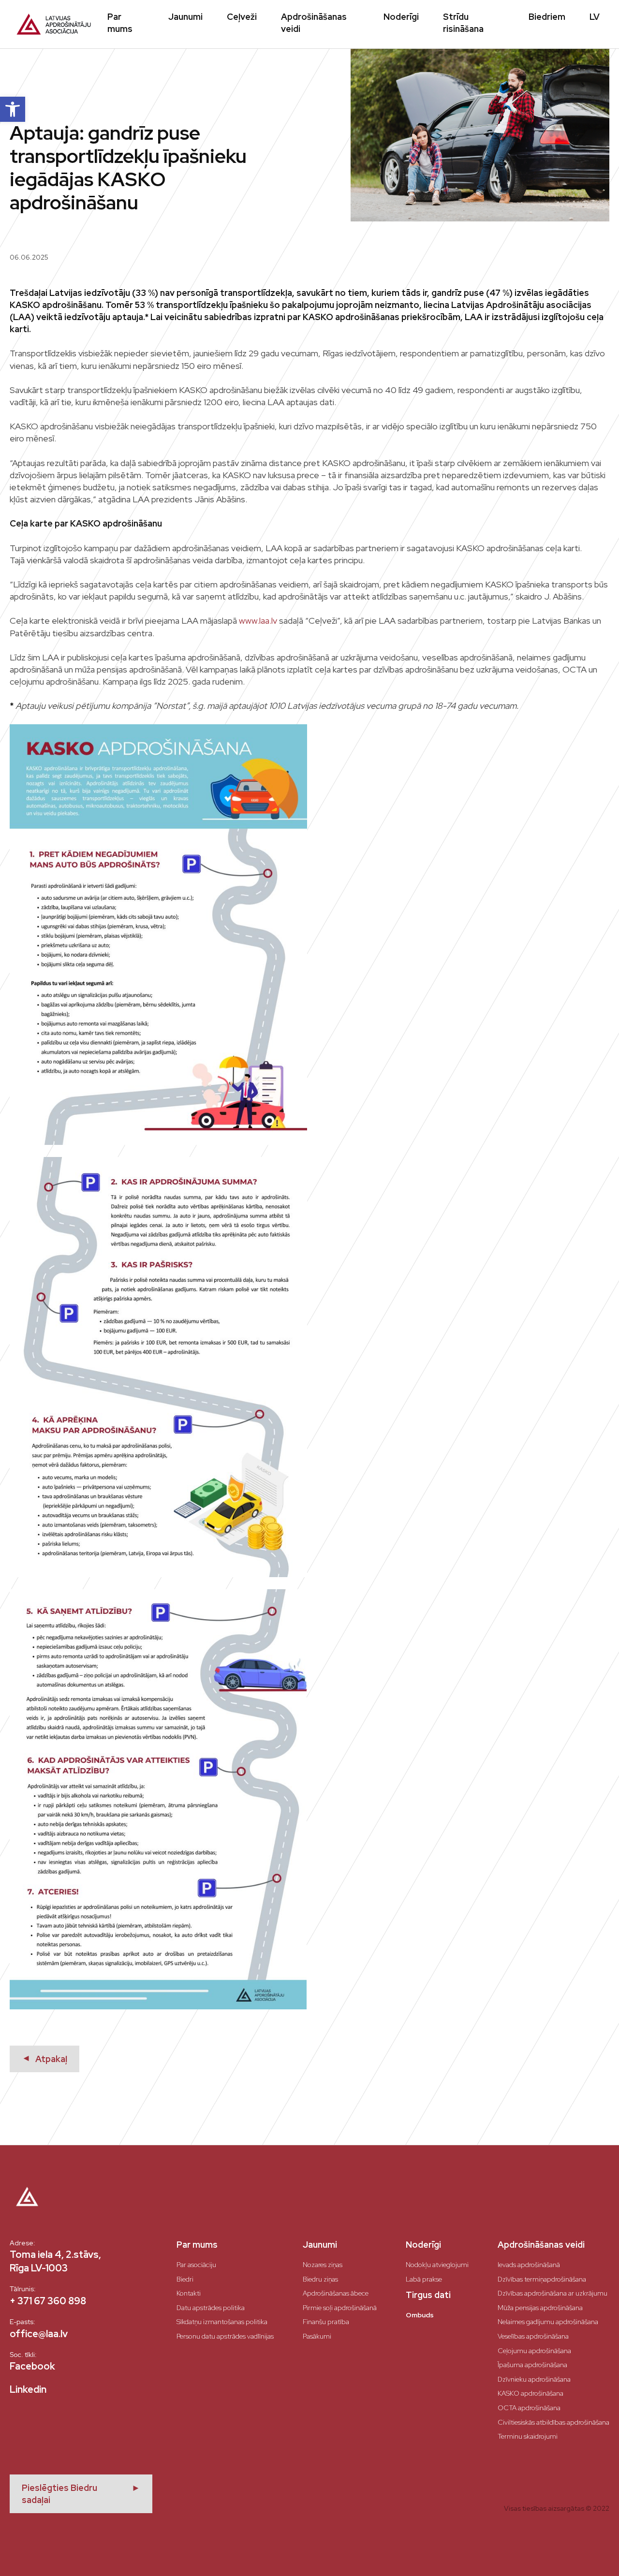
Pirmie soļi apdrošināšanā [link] (340, 2308)
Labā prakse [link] (424, 2279)
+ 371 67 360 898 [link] (48, 2301)
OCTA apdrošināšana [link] (529, 2408)
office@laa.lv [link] (39, 2334)
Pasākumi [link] (317, 2336)
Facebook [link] (32, 2366)
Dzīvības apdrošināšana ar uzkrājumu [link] (553, 2293)
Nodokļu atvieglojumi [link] (437, 2265)
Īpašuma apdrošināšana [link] (532, 2365)
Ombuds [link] (420, 2315)
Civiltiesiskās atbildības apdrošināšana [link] (553, 2422)
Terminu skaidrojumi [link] (528, 2436)
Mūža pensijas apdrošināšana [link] (540, 2308)
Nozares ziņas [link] (323, 2265)
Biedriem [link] (547, 17)
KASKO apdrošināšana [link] (531, 2393)
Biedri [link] (185, 2279)
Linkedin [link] (28, 2389)
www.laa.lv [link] (258, 621)
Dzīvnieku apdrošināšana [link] (534, 2379)
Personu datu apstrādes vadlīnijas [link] (225, 2336)
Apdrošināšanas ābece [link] (336, 2293)
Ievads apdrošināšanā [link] (529, 2265)
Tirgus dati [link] (428, 2295)
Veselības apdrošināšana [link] (533, 2336)
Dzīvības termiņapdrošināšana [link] (542, 2279)
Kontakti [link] (189, 2293)
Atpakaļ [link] (44, 2059)
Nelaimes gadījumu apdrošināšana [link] (548, 2322)
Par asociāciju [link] (196, 2265)
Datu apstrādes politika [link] (211, 2308)
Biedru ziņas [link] (320, 2279)
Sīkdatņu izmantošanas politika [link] (222, 2322)
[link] (13, 109)
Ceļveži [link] (242, 17)
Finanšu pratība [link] (326, 2322)
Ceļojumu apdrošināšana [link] (534, 2351)
